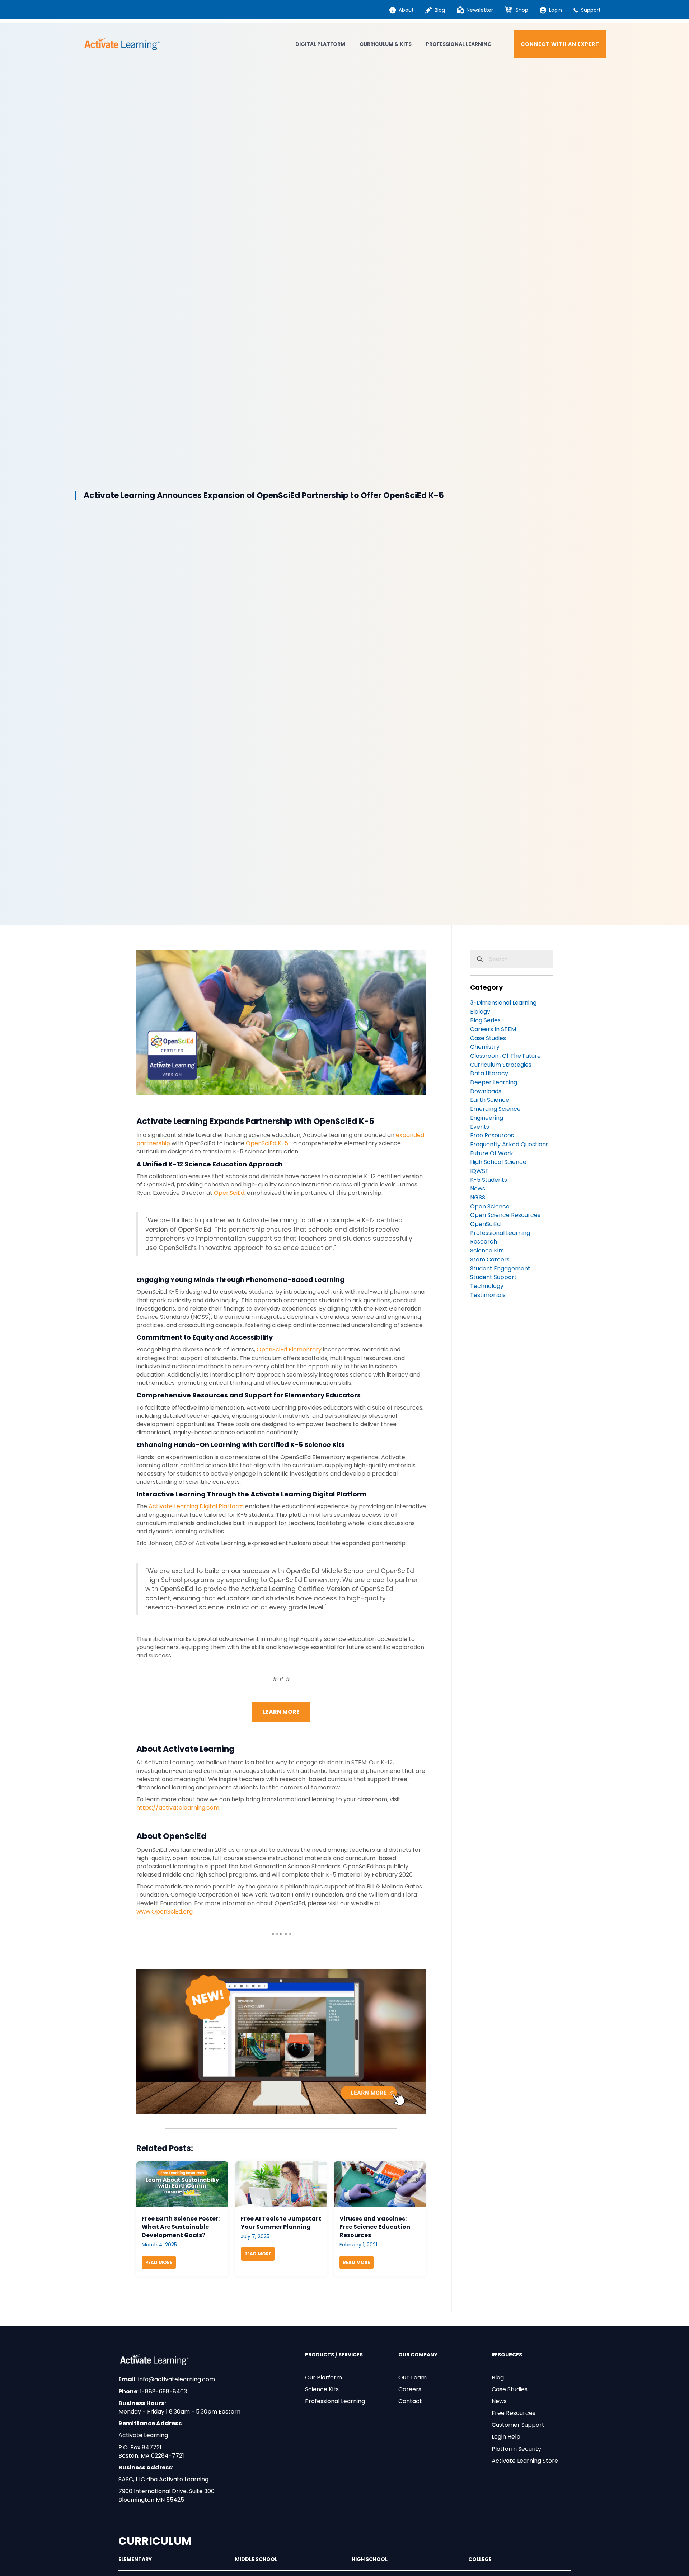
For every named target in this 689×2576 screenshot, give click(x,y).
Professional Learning (459, 44)
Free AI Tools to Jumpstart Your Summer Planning (281, 2223)
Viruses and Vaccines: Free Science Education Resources (375, 2227)
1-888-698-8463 (163, 2391)
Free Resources (514, 2413)
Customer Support (518, 2425)
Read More (161, 2262)
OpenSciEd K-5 (267, 1143)
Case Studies (510, 2389)
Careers (410, 2389)
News (499, 2401)
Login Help (506, 2437)
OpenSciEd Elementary (289, 1350)
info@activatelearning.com (177, 2379)
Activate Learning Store (525, 2461)
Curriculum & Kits (386, 44)
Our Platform (324, 2377)
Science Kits (322, 2389)
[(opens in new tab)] (281, 2041)
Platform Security (516, 2449)
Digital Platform (320, 44)
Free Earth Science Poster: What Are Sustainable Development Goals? (181, 2227)
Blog (498, 2377)
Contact (410, 2401)
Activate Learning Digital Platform (196, 1506)
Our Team (413, 2377)
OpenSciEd (229, 1193)
